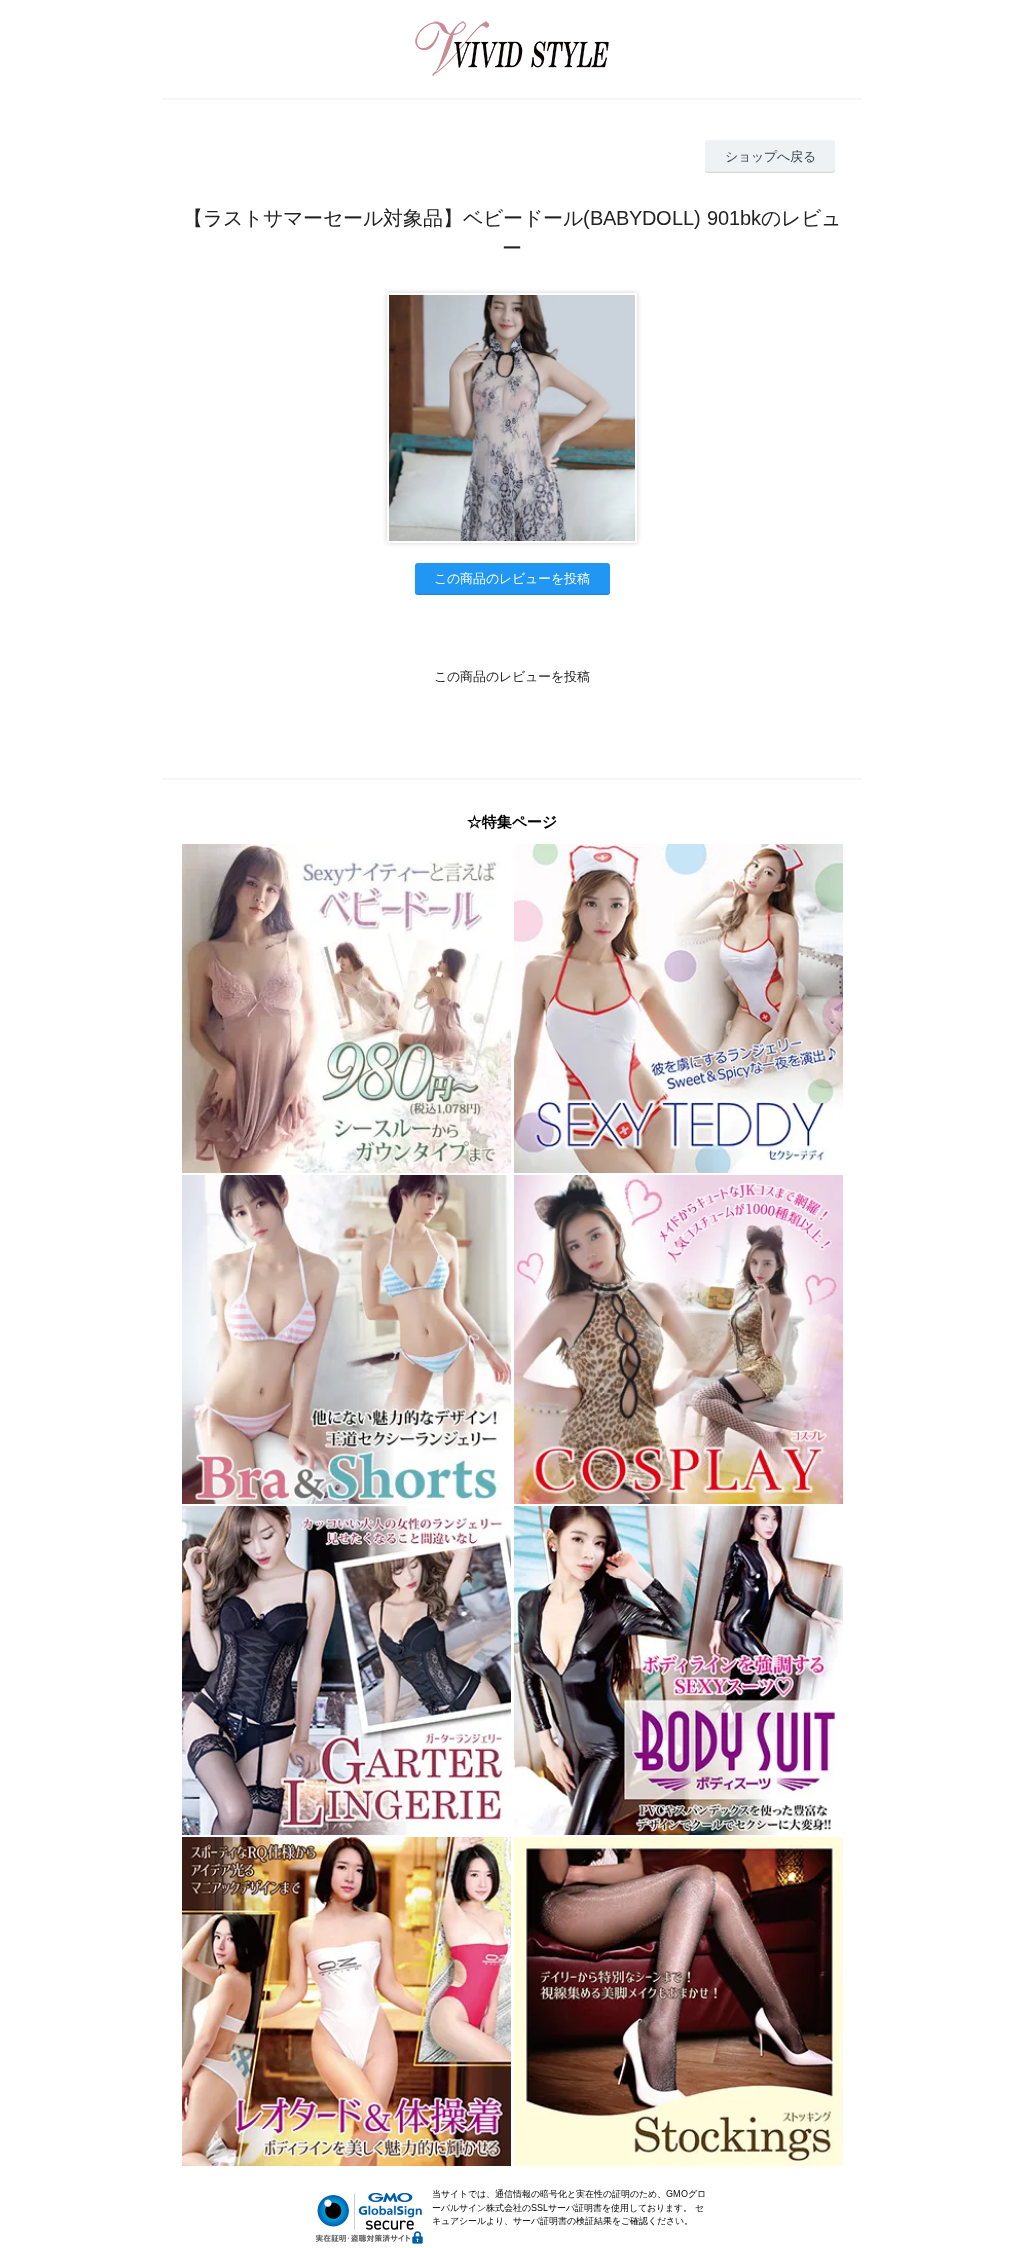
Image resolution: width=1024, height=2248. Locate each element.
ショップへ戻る (770, 156)
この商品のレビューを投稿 (512, 578)
